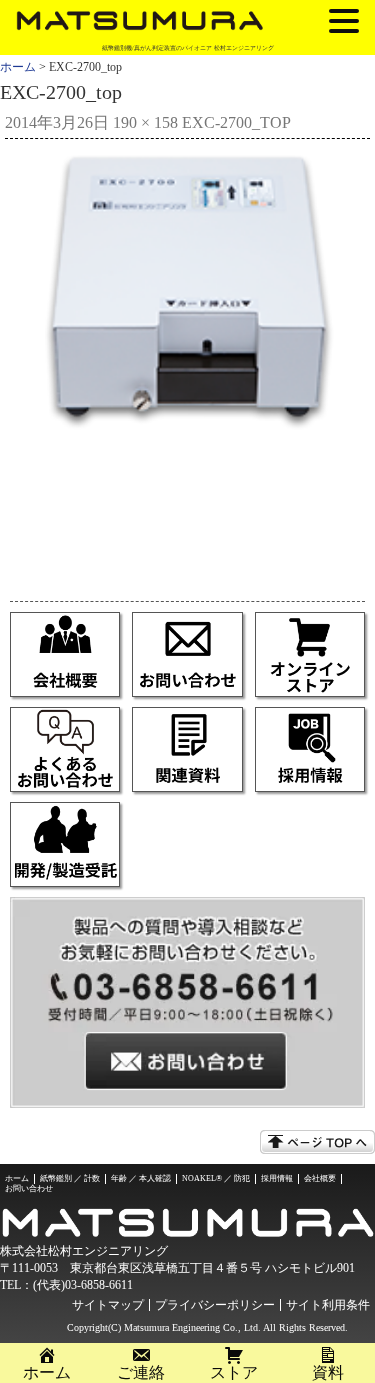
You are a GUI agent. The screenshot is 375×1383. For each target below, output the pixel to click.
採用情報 (277, 1178)
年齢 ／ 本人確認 (141, 1178)
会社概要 (320, 1178)
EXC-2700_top (236, 122)
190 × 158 (145, 122)
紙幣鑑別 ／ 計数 (70, 1178)
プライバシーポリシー (215, 1305)
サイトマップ (108, 1305)
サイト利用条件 (328, 1305)
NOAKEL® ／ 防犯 (216, 1178)
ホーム (18, 67)
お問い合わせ (29, 1188)
